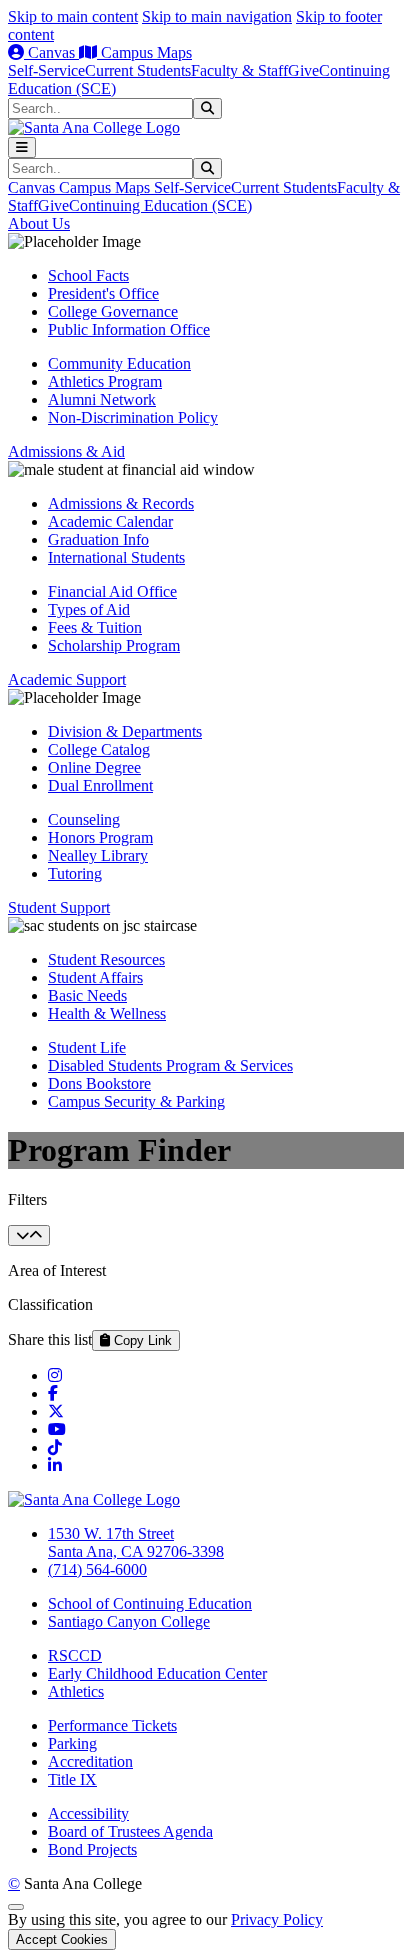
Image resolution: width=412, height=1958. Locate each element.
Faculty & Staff (239, 70)
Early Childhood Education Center (157, 1673)
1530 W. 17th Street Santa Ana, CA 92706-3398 (136, 1542)
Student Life (87, 1047)
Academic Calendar (110, 521)
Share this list (50, 1339)
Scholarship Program (114, 645)
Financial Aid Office (112, 591)
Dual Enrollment (100, 785)
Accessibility (88, 1813)
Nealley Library (98, 855)
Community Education (119, 363)
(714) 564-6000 (97, 1569)
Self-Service (46, 70)
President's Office (103, 293)
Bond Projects (92, 1849)
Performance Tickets (112, 1725)
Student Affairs (95, 977)
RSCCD (75, 1655)
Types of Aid (89, 609)
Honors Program (100, 837)
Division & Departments (125, 731)
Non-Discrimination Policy (133, 417)
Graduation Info (98, 539)
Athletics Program (105, 381)
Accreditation (90, 1761)
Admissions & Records (121, 503)
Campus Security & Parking (136, 1101)
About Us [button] (39, 223)
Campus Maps (144, 52)
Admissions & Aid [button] (66, 451)
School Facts (88, 275)
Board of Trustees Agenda (130, 1831)
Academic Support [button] (67, 679)
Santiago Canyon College (129, 1621)
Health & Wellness (107, 1013)
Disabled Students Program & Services (170, 1065)
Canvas (51, 52)
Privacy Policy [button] (277, 1919)
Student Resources (106, 959)
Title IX (72, 1779)
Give (303, 70)
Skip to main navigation (217, 16)
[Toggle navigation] (22, 147)
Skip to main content (73, 16)
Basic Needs (87, 995)
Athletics (76, 1691)
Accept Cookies (62, 1939)
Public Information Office (129, 329)
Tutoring (75, 873)
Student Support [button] (59, 907)
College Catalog (99, 749)
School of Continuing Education (150, 1603)
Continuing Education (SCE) (160, 205)
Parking (72, 1743)
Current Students (138, 70)
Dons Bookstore (99, 1083)
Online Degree (94, 767)
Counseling (84, 819)
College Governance (113, 311)
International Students (116, 557)
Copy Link (141, 1340)
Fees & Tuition (95, 627)
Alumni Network (102, 399)
